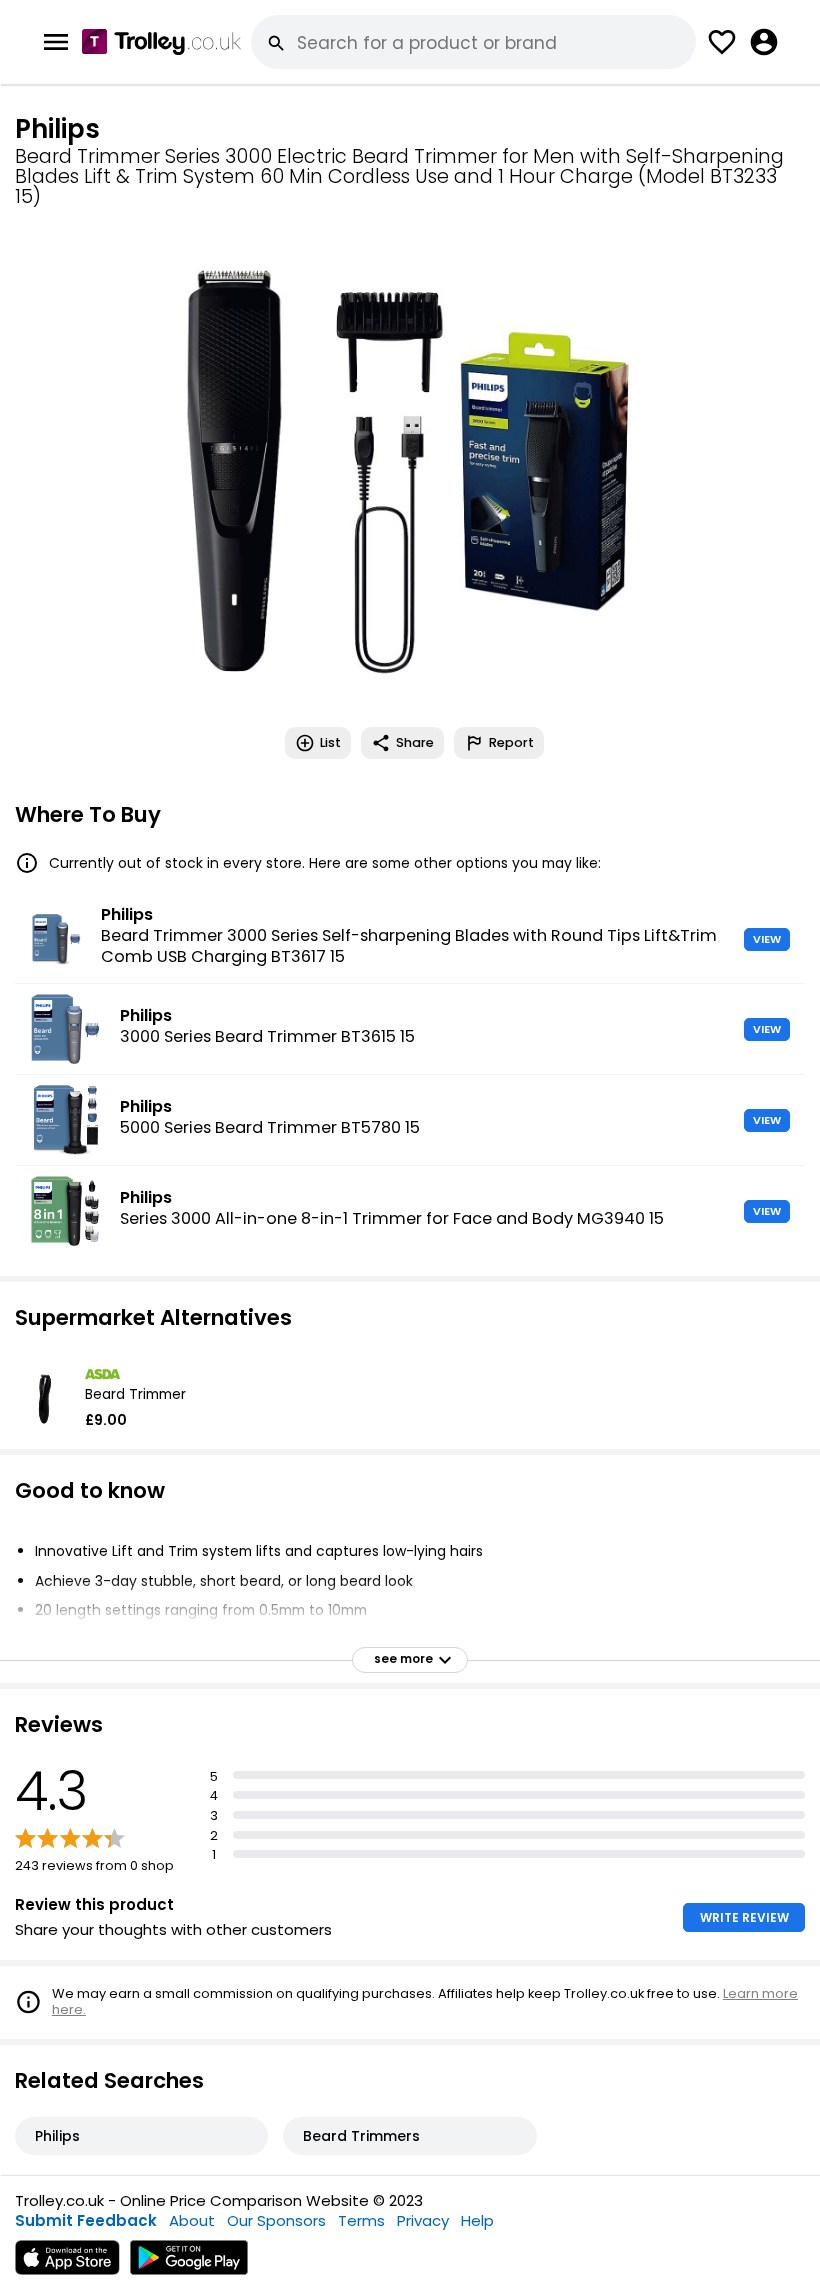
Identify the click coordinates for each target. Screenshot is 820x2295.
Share (415, 742)
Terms (361, 2220)
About (192, 2220)
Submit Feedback (86, 2220)
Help (477, 2220)
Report (511, 742)
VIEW (767, 939)
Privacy (423, 2220)
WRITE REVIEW (744, 1917)
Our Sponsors (276, 2220)
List (330, 742)
